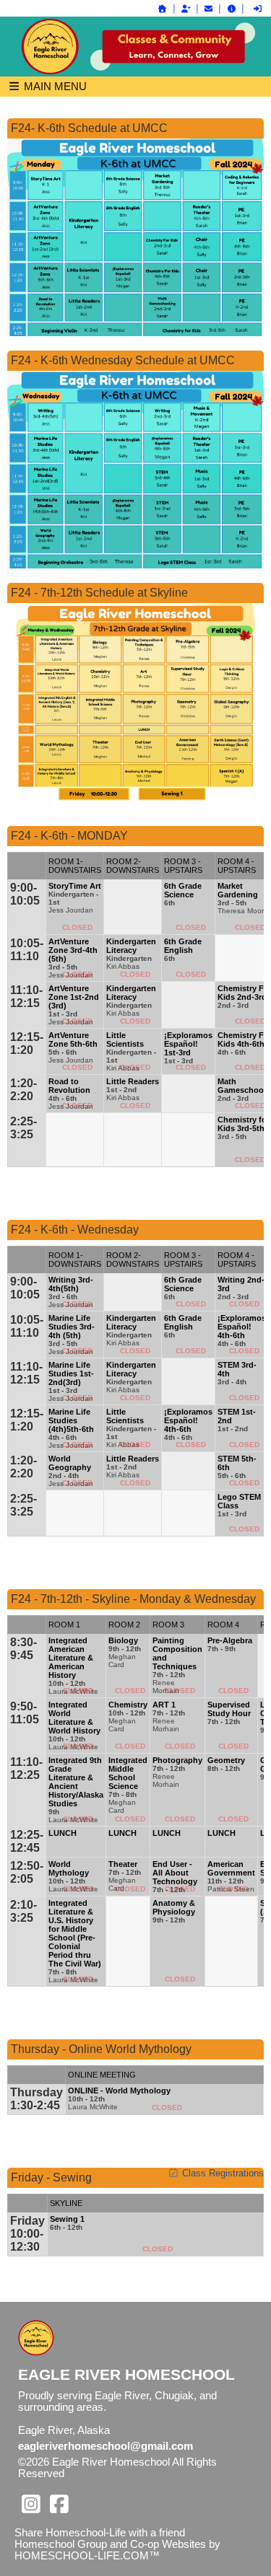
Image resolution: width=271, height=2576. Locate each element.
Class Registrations (223, 2173)
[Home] (163, 9)
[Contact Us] (209, 9)
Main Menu (54, 86)
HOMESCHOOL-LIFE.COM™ (87, 2556)
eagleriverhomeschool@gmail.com (106, 2446)
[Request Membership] (186, 9)
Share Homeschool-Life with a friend (100, 2533)
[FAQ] (231, 9)
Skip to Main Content (127, 2474)
